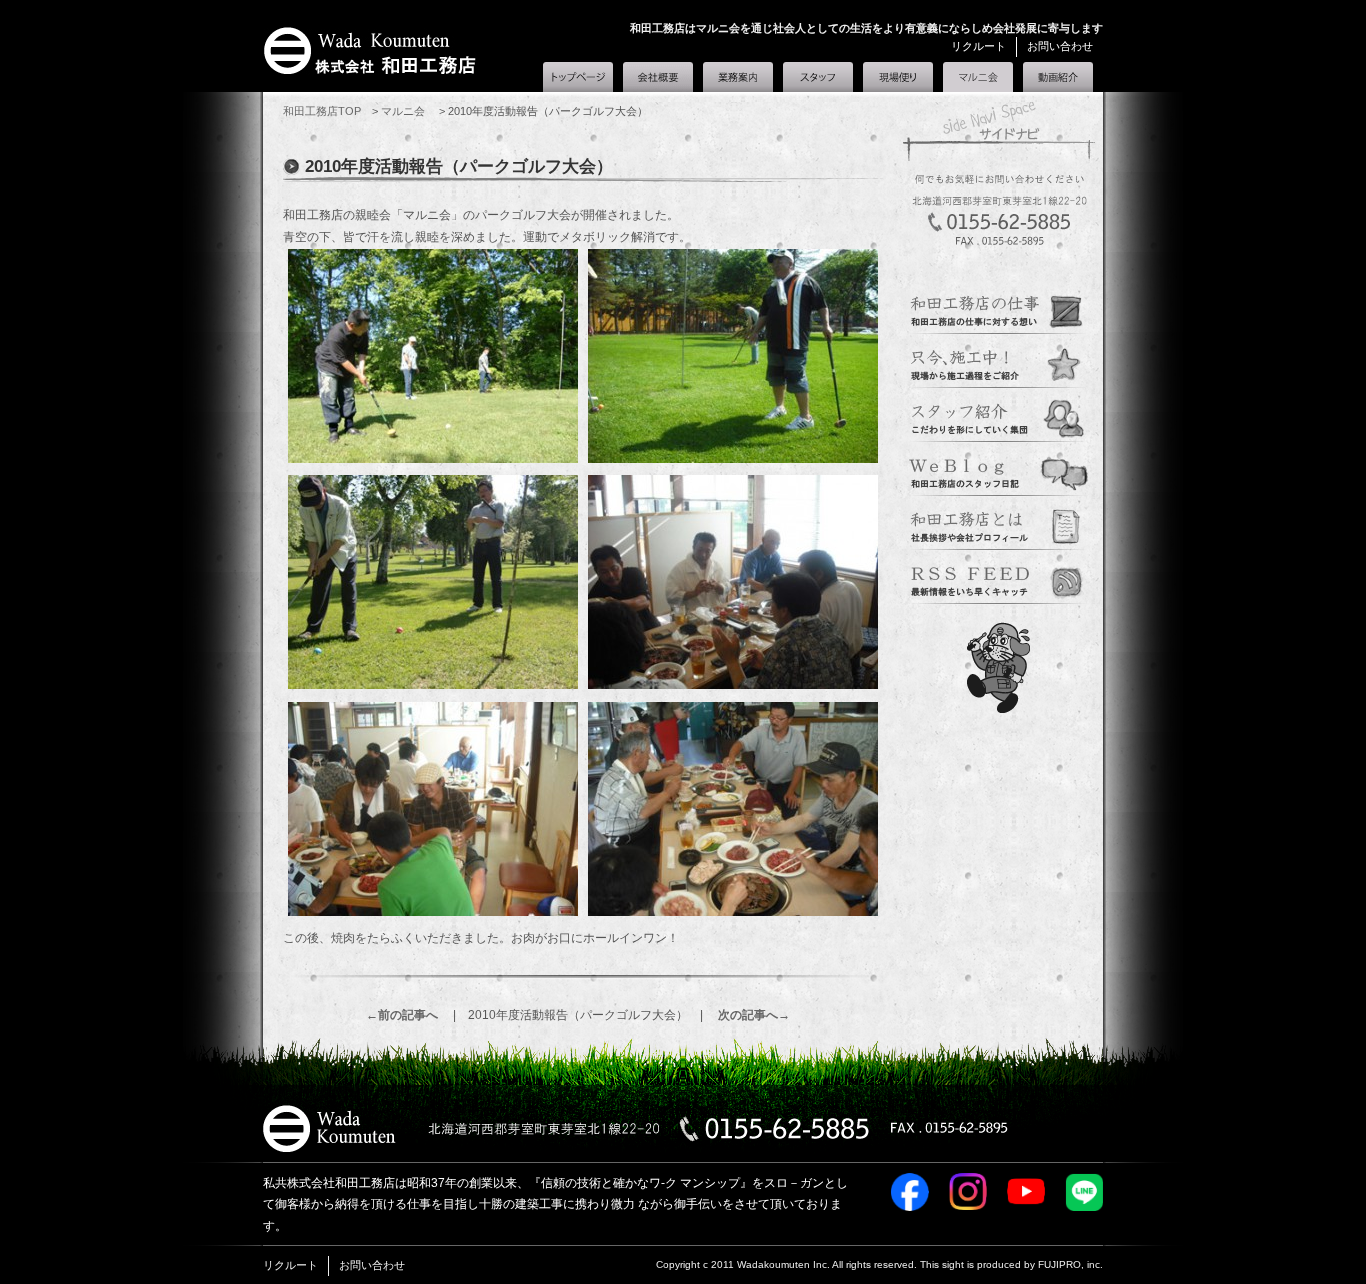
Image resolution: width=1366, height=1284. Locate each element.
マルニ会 (978, 73)
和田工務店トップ (578, 77)
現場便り (898, 77)
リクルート (978, 46)
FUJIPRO (1059, 1264)
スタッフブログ (999, 470)
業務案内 (738, 77)
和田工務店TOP (322, 111)
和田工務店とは (1058, 77)
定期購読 (999, 578)
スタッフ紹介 (818, 77)
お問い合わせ (1060, 46)
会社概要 (658, 77)
